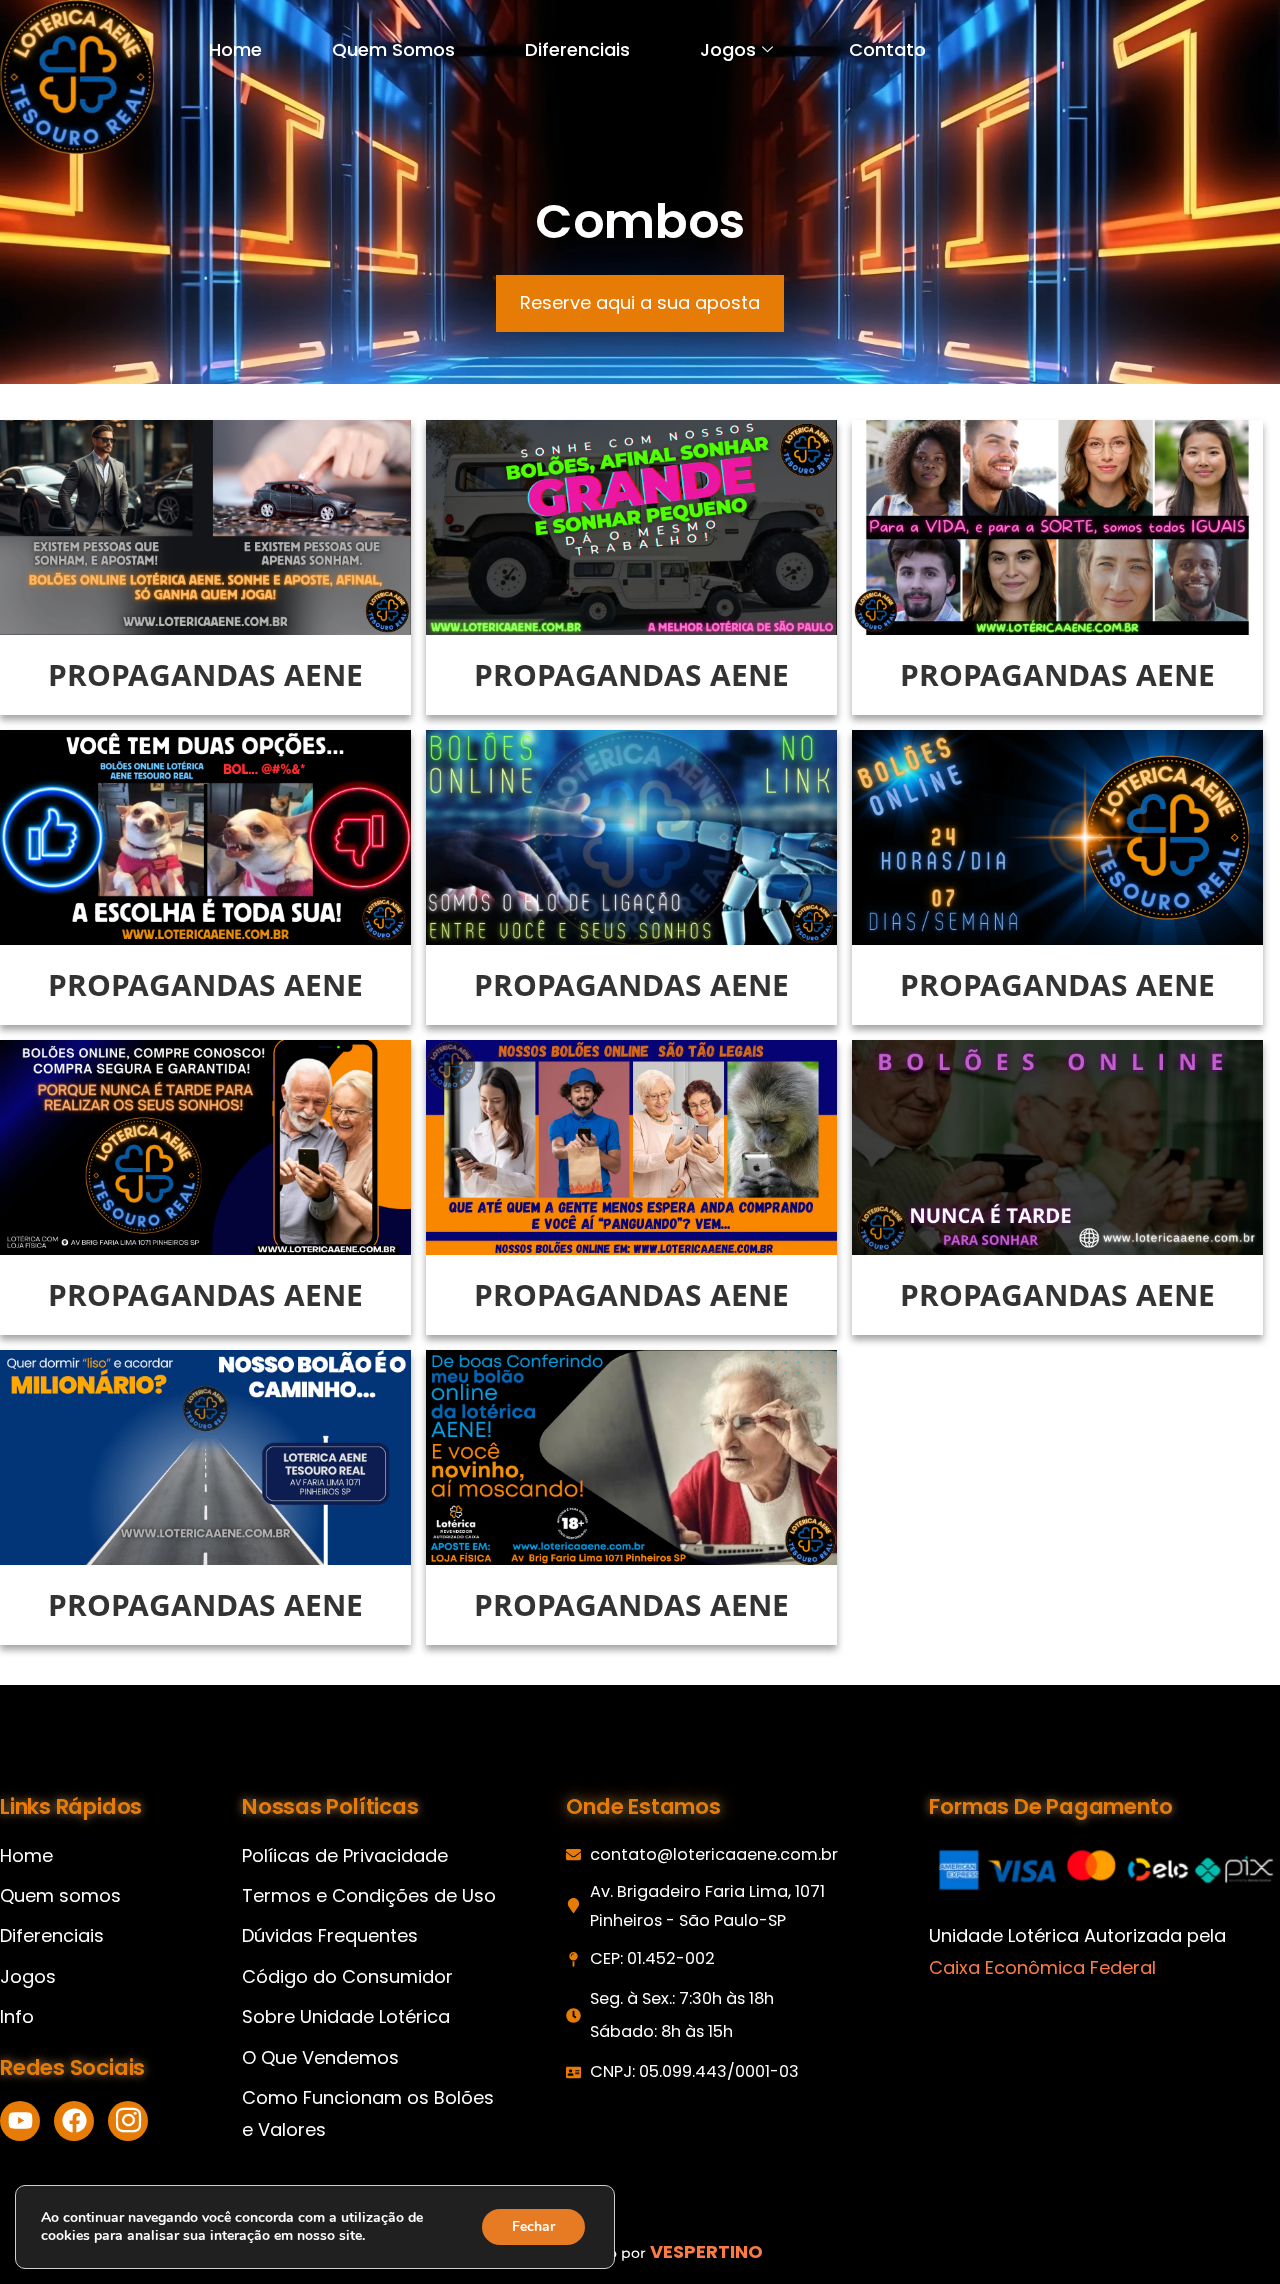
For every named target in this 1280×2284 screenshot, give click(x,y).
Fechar (533, 2226)
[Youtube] (20, 2121)
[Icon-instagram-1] (128, 2121)
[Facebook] (74, 2121)
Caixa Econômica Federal (1042, 1967)
